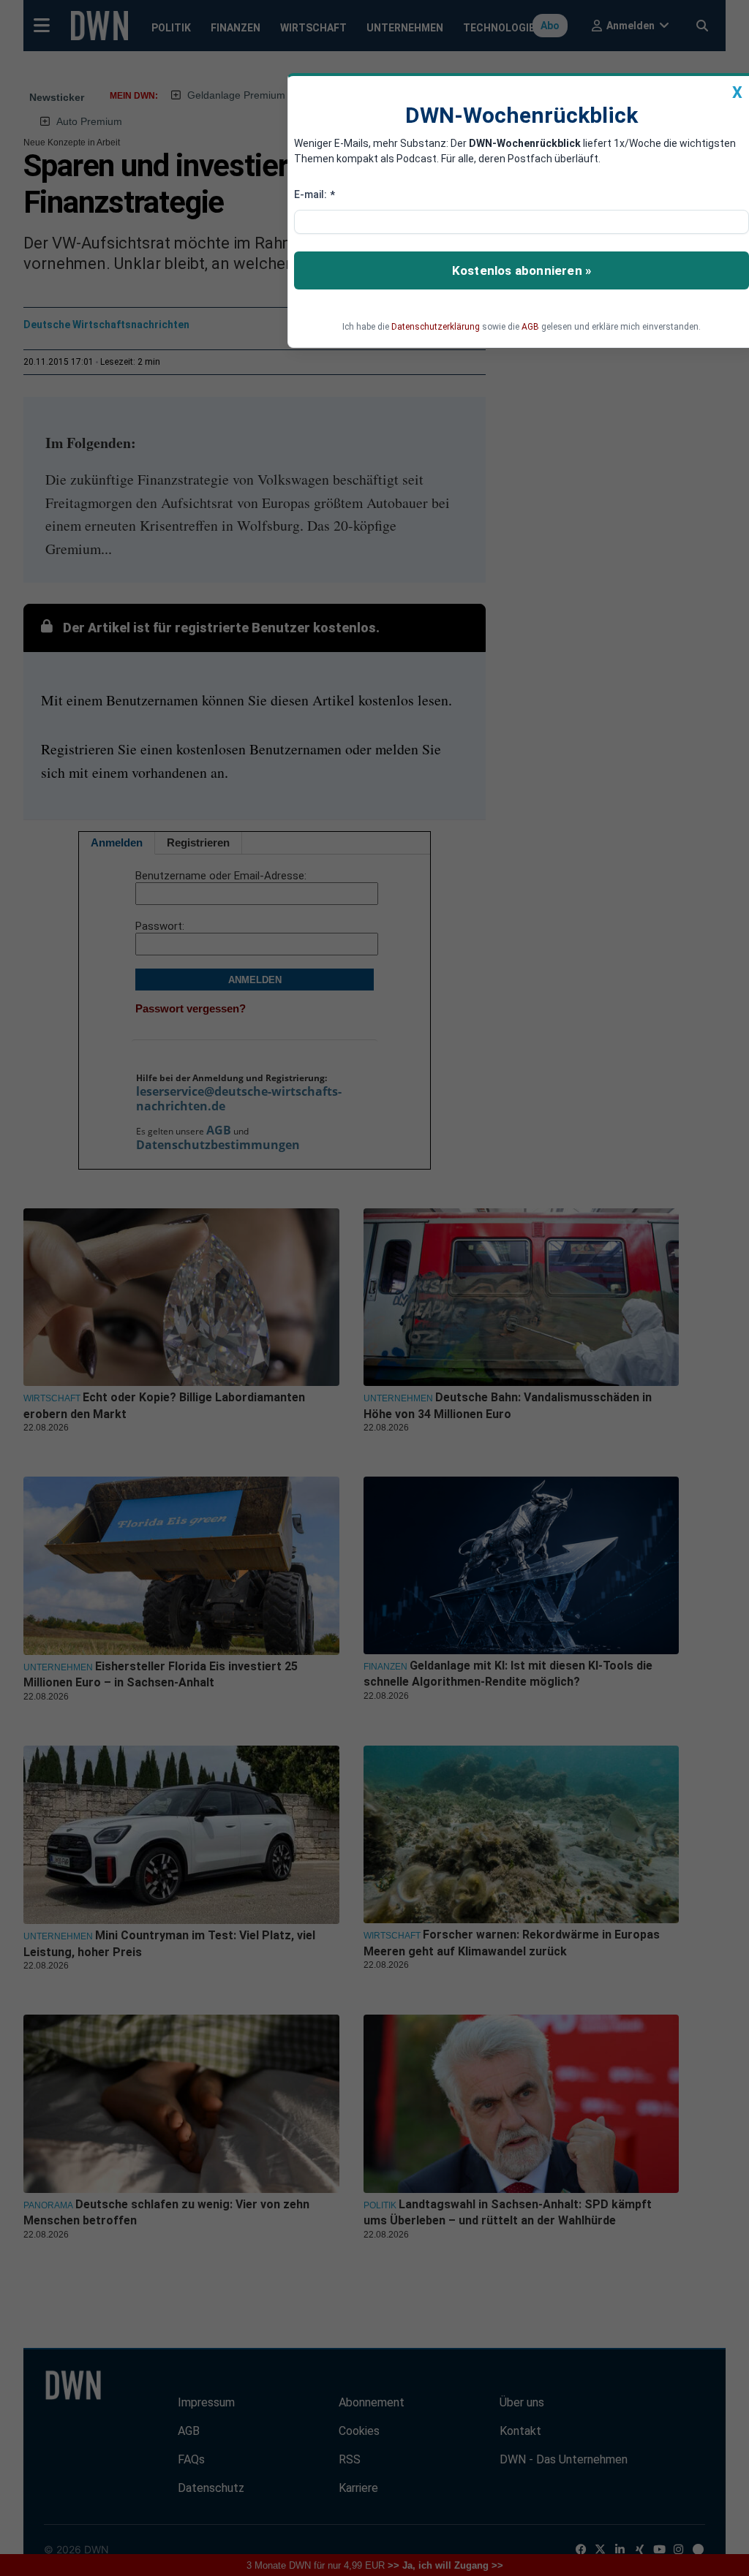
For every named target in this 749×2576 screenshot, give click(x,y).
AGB (530, 327)
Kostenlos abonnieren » (522, 270)
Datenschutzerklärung (436, 327)
